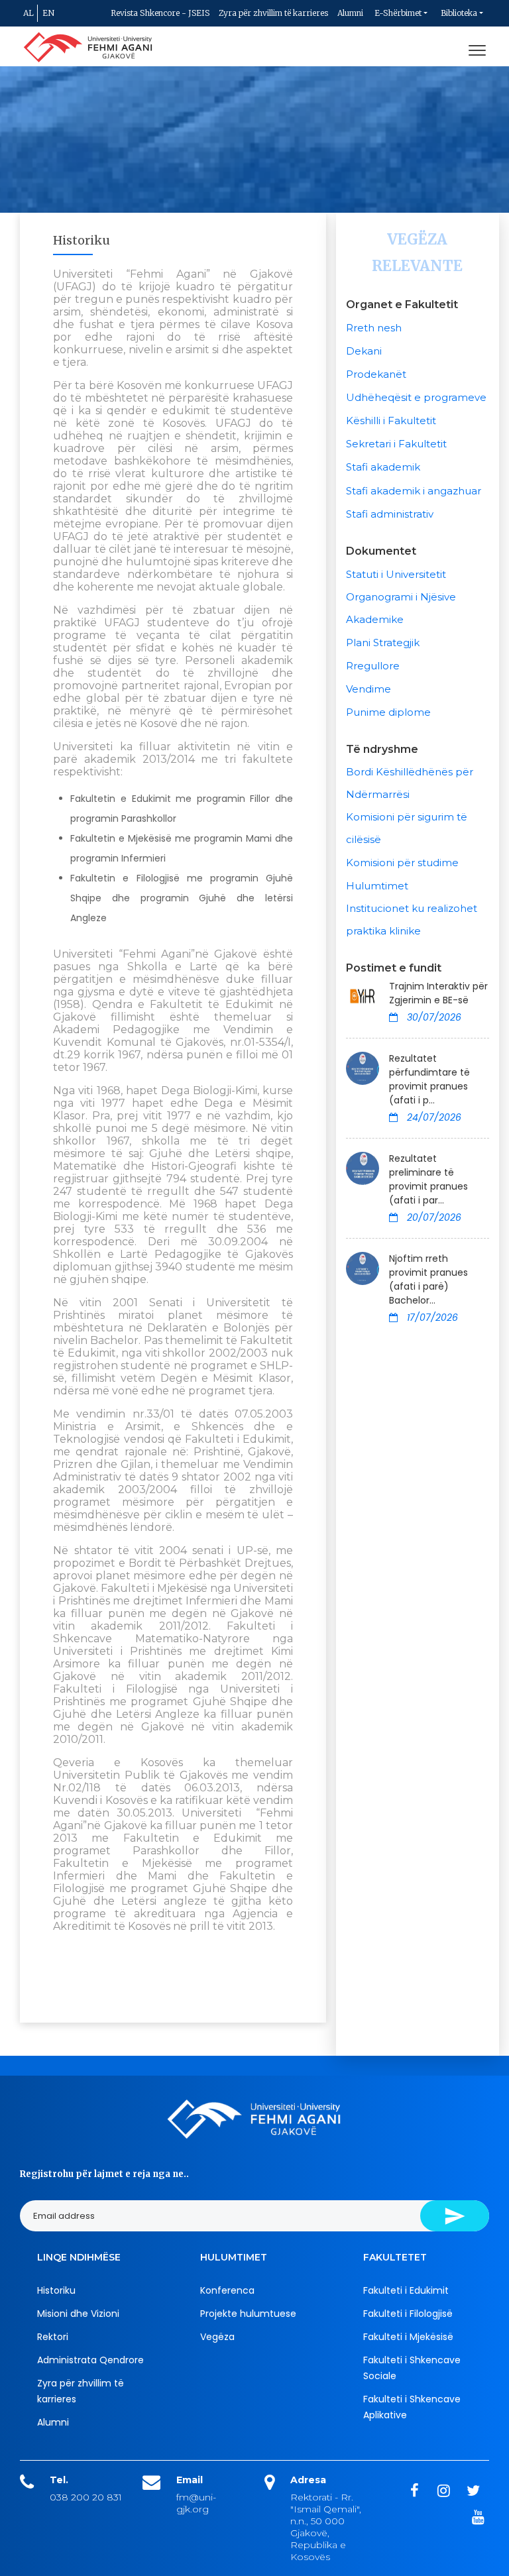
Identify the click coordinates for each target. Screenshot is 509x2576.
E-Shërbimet (398, 13)
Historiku (56, 2290)
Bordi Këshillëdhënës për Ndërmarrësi (410, 783)
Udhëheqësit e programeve (416, 397)
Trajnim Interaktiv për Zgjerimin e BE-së (438, 993)
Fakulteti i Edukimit (406, 2290)
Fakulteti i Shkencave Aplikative (412, 2407)
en (48, 13)
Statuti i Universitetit (396, 574)
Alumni (350, 13)
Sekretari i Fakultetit (396, 444)
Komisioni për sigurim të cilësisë (407, 828)
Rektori (53, 2337)
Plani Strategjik (383, 643)
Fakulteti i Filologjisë (408, 2314)
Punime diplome (388, 712)
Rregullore (373, 666)
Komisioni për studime (402, 863)
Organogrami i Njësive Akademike (401, 608)
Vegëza (217, 2337)
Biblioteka (459, 13)
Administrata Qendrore (90, 2360)
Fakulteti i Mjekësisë (408, 2337)
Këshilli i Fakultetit (391, 420)
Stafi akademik (383, 467)
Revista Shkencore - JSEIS (160, 13)
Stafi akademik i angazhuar (414, 491)
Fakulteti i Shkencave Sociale (412, 2368)
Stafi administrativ (390, 514)
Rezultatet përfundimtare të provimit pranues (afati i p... (429, 1079)
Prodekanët (376, 374)
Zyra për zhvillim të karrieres (273, 13)
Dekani (364, 351)
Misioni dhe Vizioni (78, 2314)
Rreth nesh (374, 328)
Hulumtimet (377, 886)
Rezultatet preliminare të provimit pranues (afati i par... (428, 1179)
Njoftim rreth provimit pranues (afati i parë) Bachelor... (428, 1279)
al (28, 13)
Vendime (368, 689)
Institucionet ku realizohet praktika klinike (412, 920)
